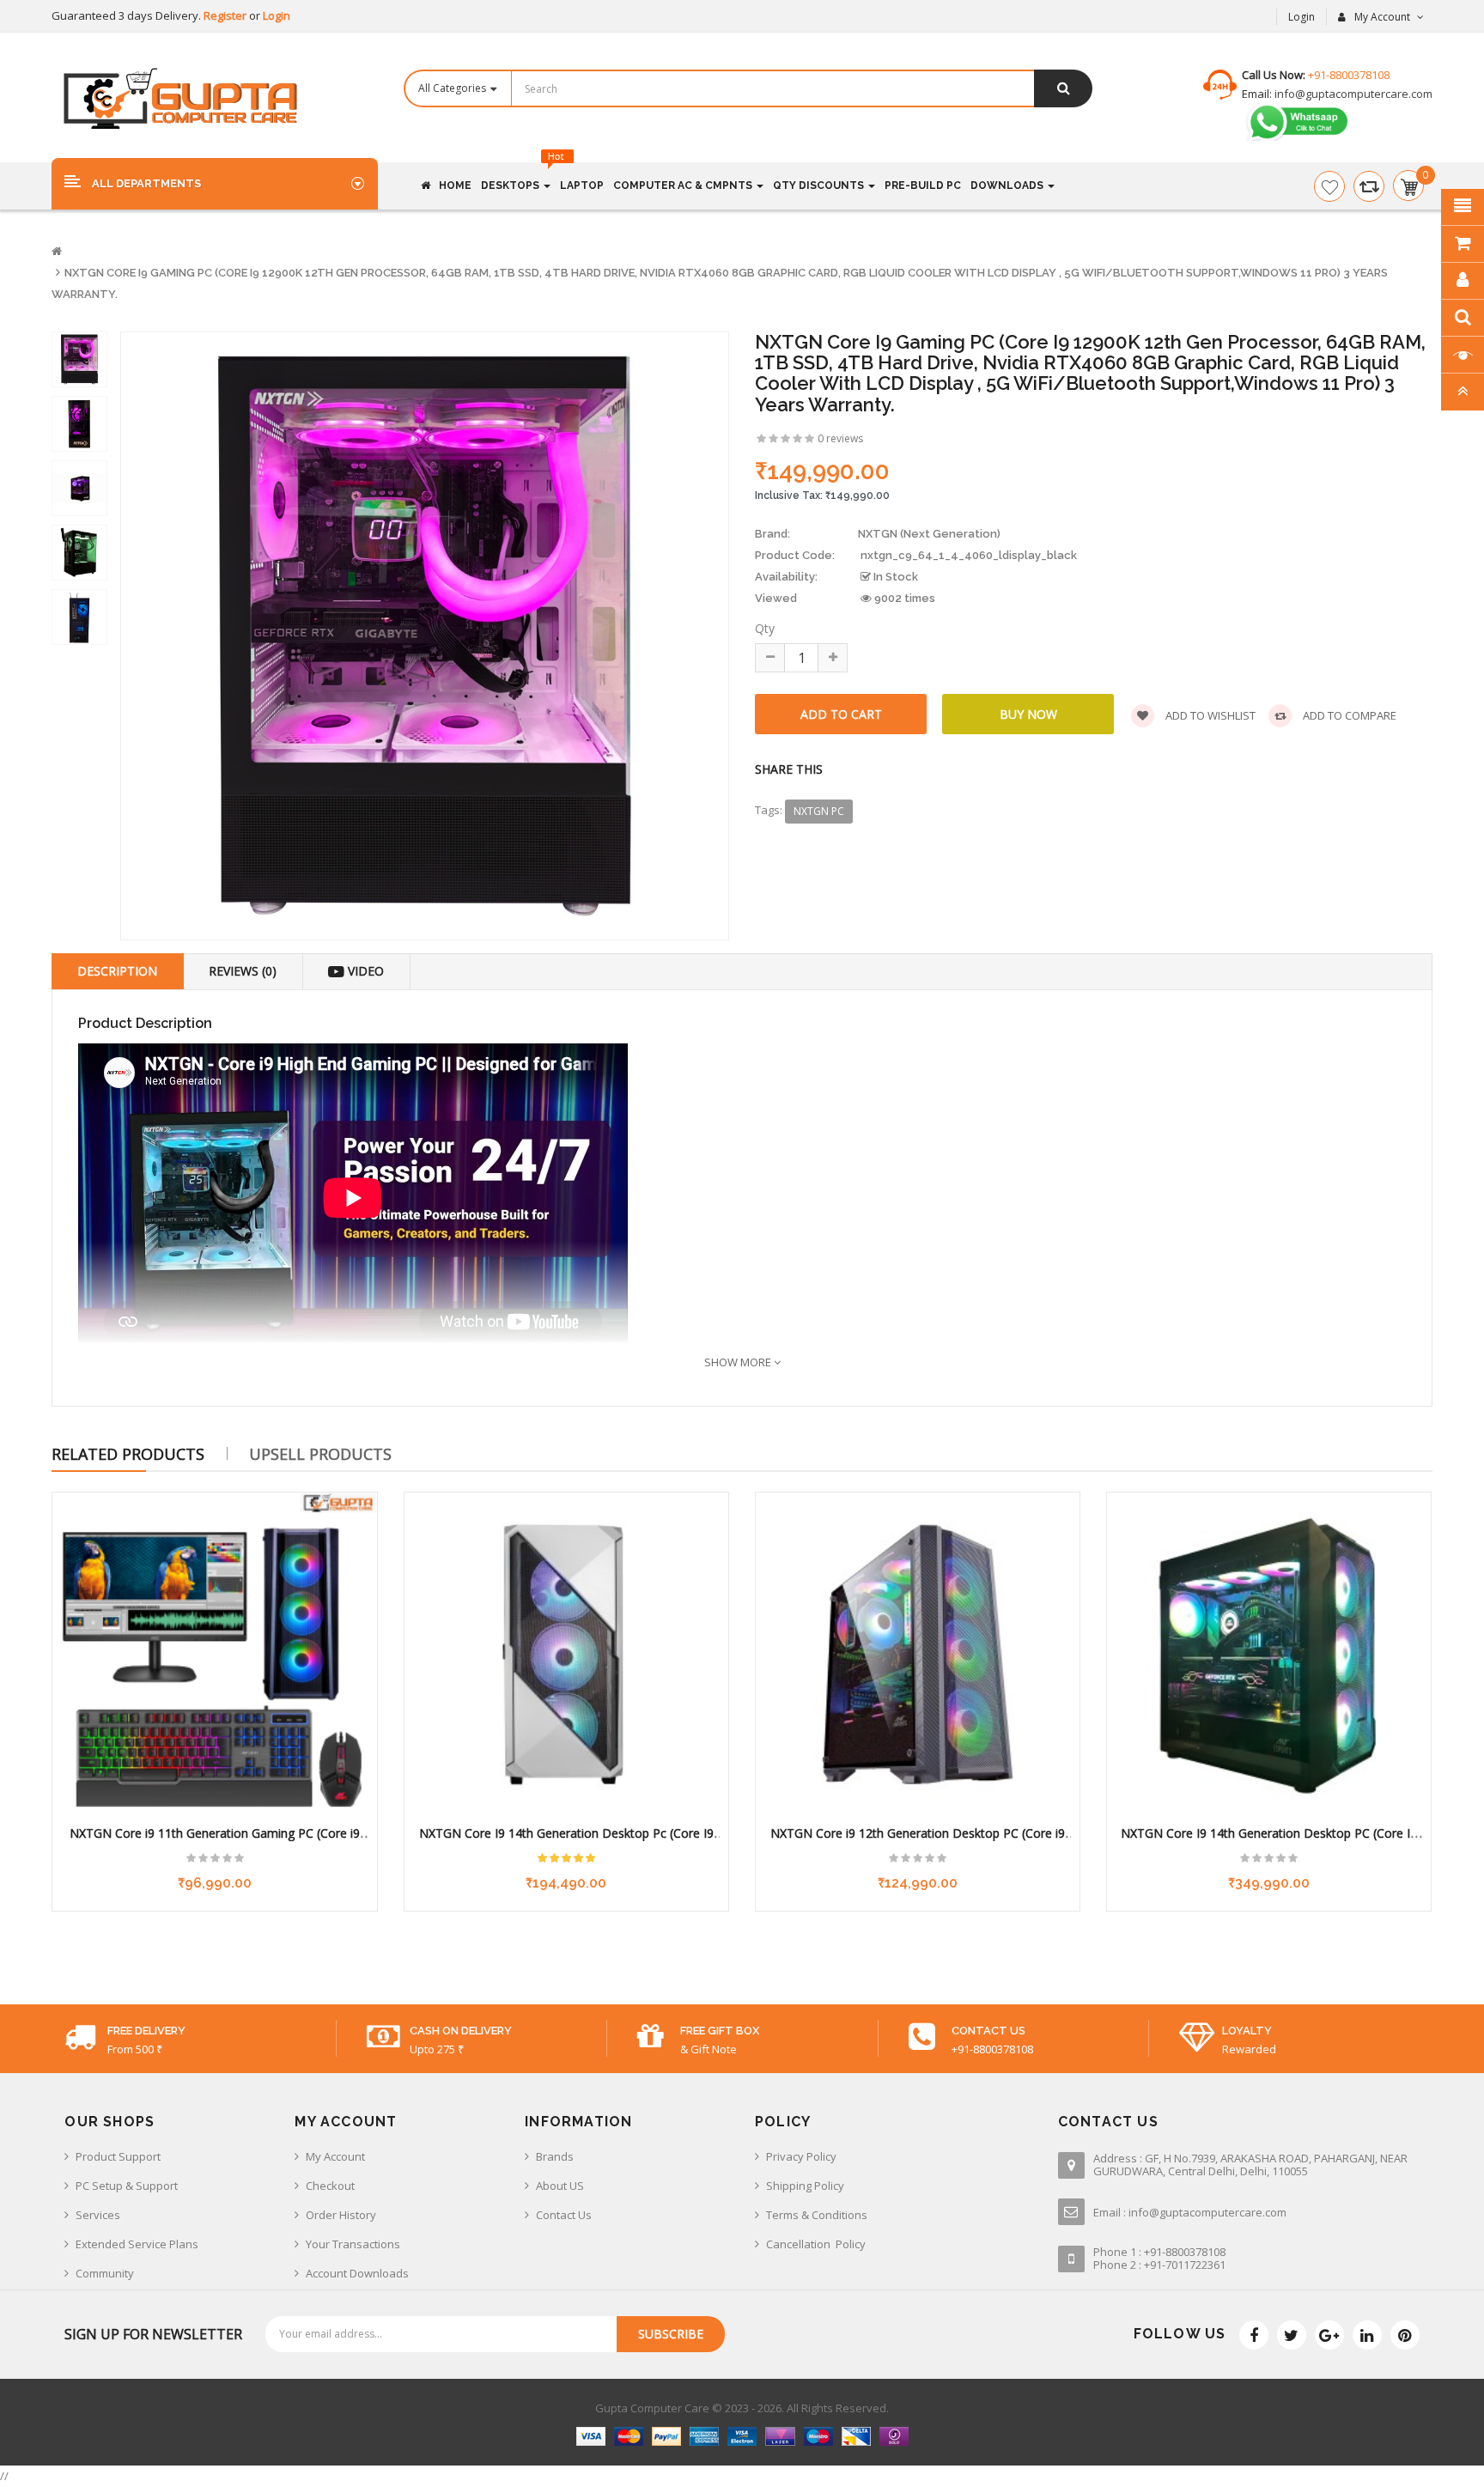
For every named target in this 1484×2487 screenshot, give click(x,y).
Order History (341, 2215)
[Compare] (1369, 186)
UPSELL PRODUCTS (320, 1454)
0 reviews (840, 438)
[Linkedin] (1367, 2335)
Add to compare (1348, 715)
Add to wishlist (1209, 715)
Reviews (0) (243, 971)
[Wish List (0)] (1329, 186)
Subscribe (671, 2334)
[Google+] (1329, 2335)
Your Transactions (353, 2244)
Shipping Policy (805, 2186)
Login (277, 15)
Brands (555, 2156)
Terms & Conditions (817, 2215)
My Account (335, 2156)
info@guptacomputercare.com (1352, 94)
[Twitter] (1292, 2335)
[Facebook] (1254, 2335)
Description (117, 971)
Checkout (330, 2186)
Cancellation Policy (816, 2244)
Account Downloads (357, 2273)
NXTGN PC (819, 811)
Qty (765, 628)
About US (560, 2186)
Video (364, 971)
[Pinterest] (1405, 2335)
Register (226, 15)
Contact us (564, 2215)
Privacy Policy (801, 2156)
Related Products (128, 1454)
